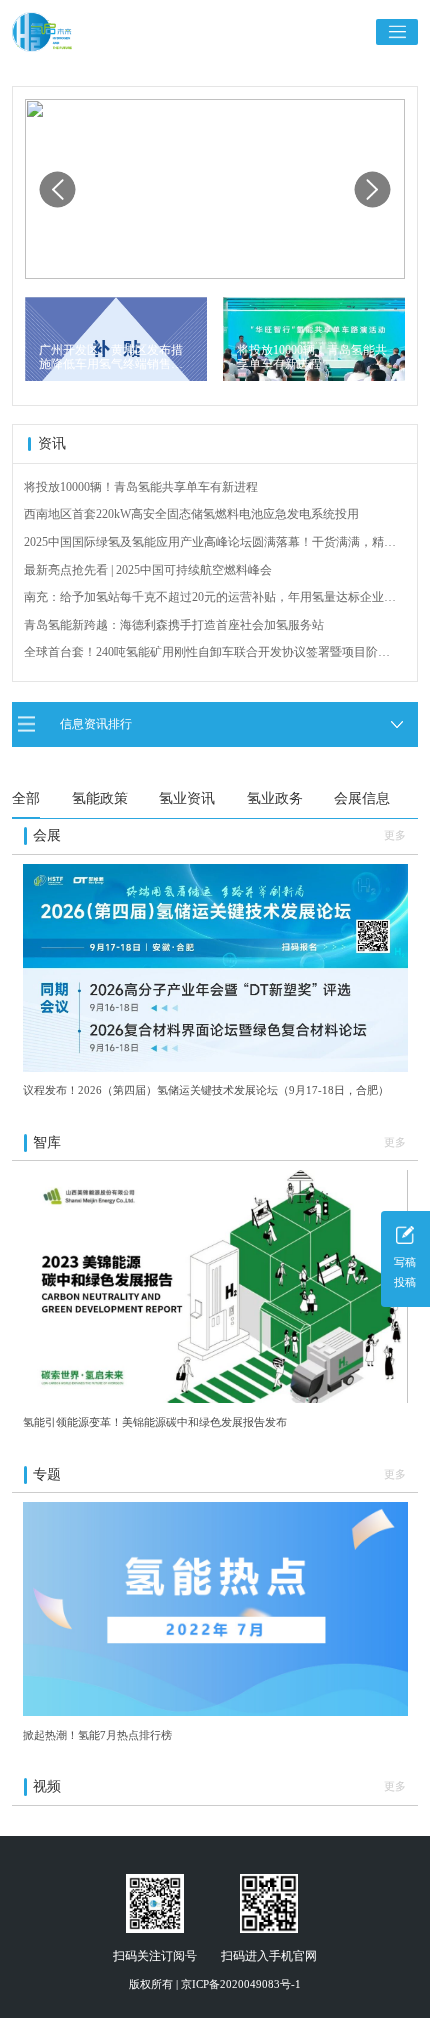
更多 (395, 835)
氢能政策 (100, 798)
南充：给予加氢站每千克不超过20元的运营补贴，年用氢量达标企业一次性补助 (210, 598)
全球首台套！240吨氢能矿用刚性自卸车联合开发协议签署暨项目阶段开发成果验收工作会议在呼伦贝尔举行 (207, 653)
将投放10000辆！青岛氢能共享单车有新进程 (312, 357)
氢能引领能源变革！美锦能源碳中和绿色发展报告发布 (155, 1422)
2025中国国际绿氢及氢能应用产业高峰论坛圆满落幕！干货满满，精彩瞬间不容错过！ (210, 543)
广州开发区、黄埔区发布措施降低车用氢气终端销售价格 (111, 357)
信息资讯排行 (96, 724)
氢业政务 (275, 798)
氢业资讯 (187, 798)
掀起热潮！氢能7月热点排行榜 (97, 1735)
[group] (215, 189)
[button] (373, 189)
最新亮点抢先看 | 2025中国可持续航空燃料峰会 (148, 570)
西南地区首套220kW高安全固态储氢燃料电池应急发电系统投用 (191, 514)
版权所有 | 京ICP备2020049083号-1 (215, 1984)
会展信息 (362, 798)
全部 (26, 798)
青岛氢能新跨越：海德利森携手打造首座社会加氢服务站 (174, 625)
